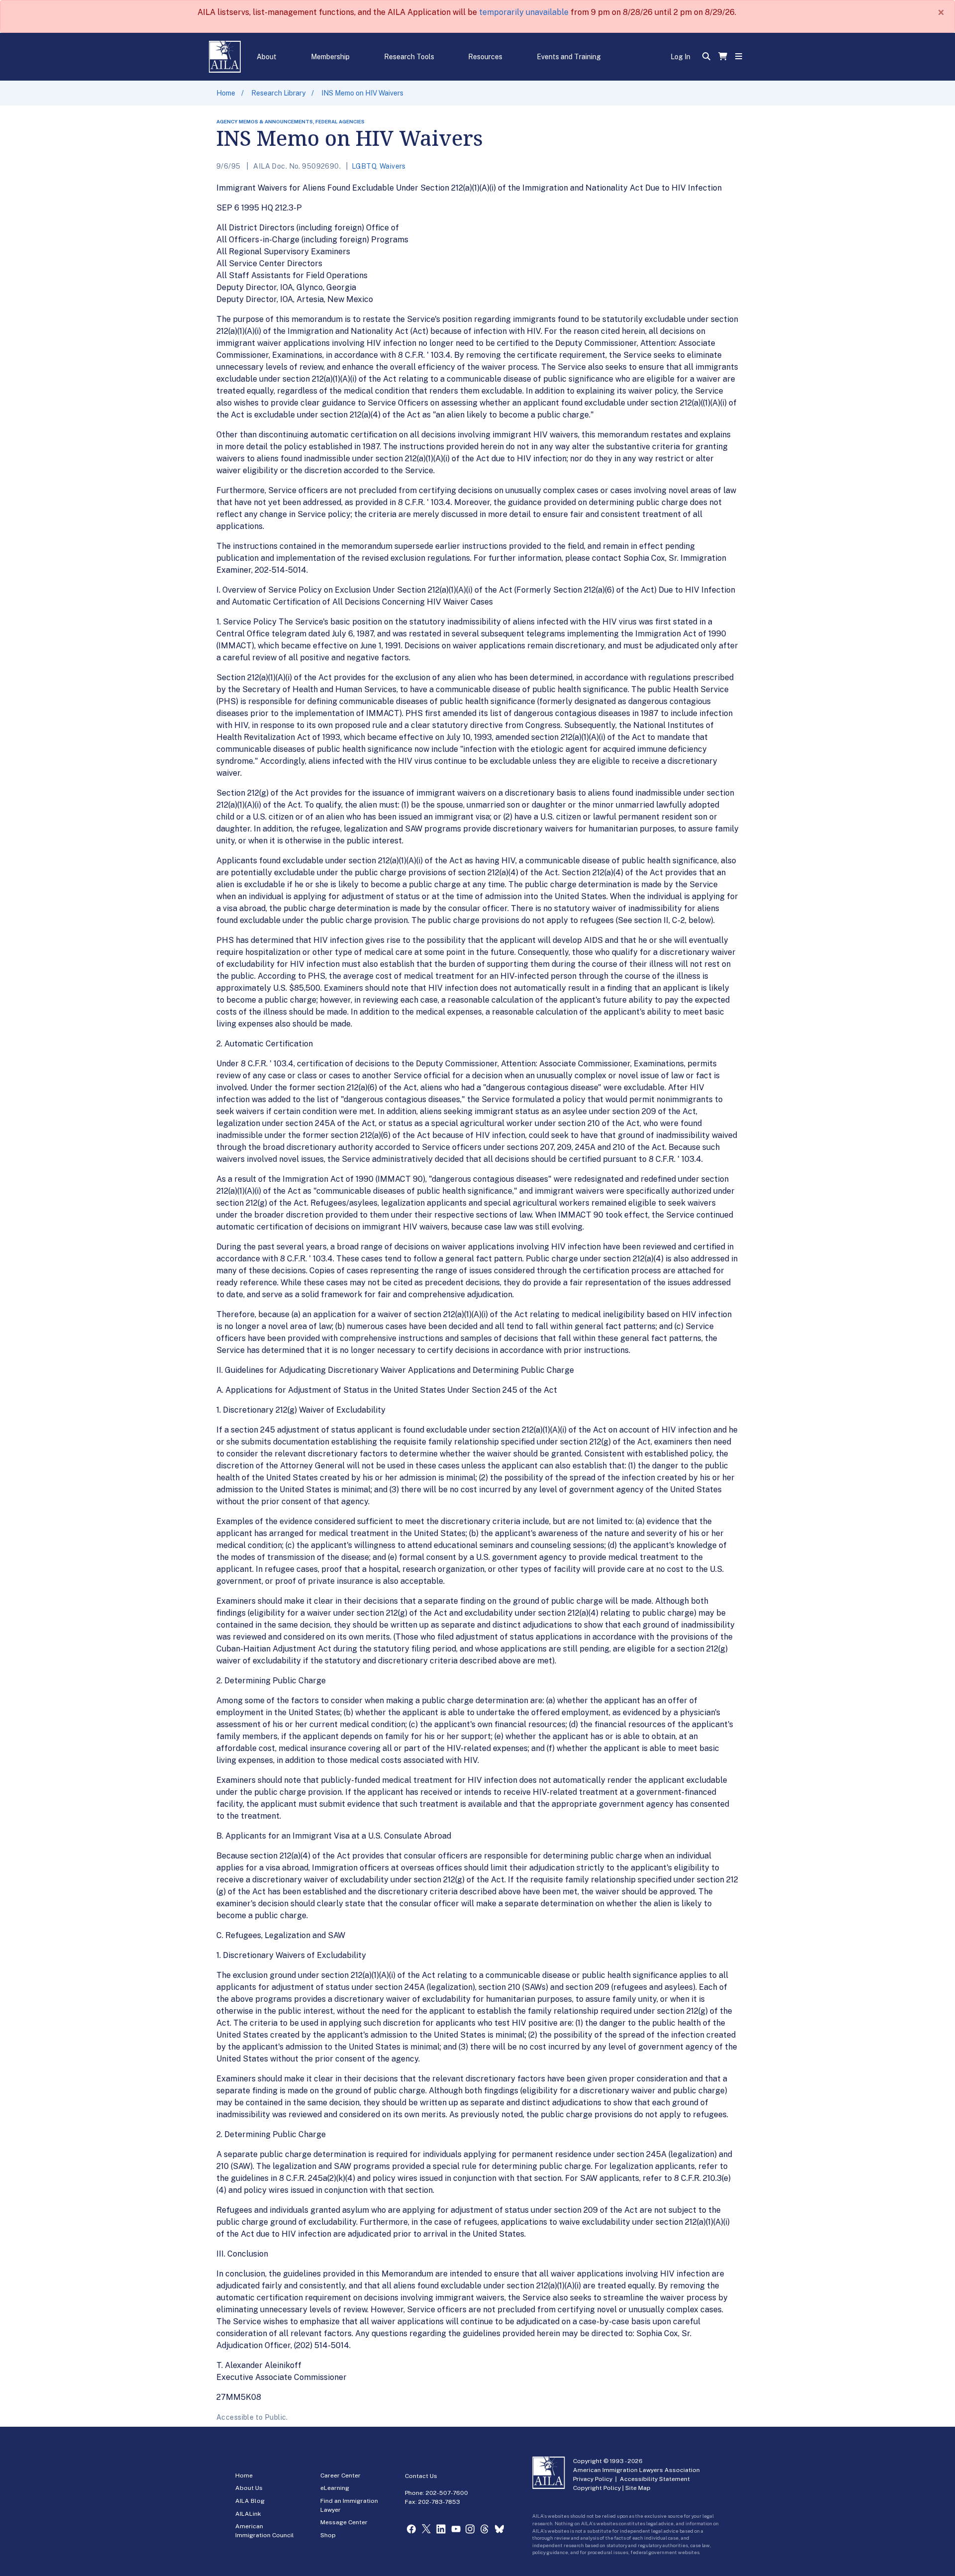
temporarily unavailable (524, 12)
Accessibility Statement (655, 2479)
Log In (680, 57)
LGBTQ (364, 166)
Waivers (393, 166)
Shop (328, 2535)
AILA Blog (250, 2501)
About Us (249, 2488)
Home (226, 93)
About (267, 57)
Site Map (638, 2488)
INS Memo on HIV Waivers (362, 93)
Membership (330, 57)
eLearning (335, 2488)
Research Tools (409, 57)
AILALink (248, 2514)
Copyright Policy (597, 2488)
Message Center (344, 2522)
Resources (485, 57)
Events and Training (569, 57)
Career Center (340, 2475)
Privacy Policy (593, 2479)
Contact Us (421, 2476)
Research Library (278, 93)
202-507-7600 (447, 2493)
